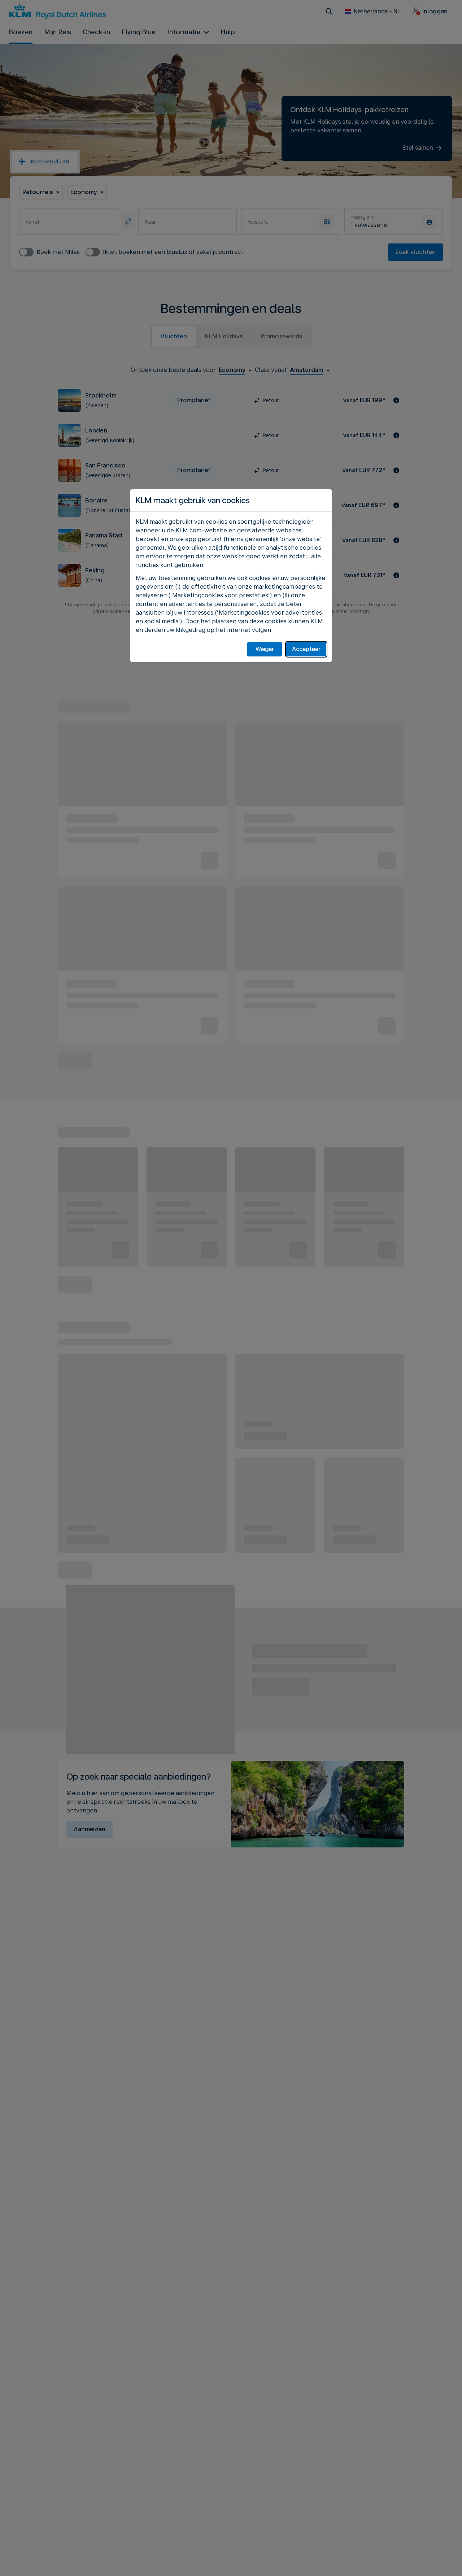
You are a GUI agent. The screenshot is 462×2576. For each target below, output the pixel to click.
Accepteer (306, 649)
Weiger (265, 649)
